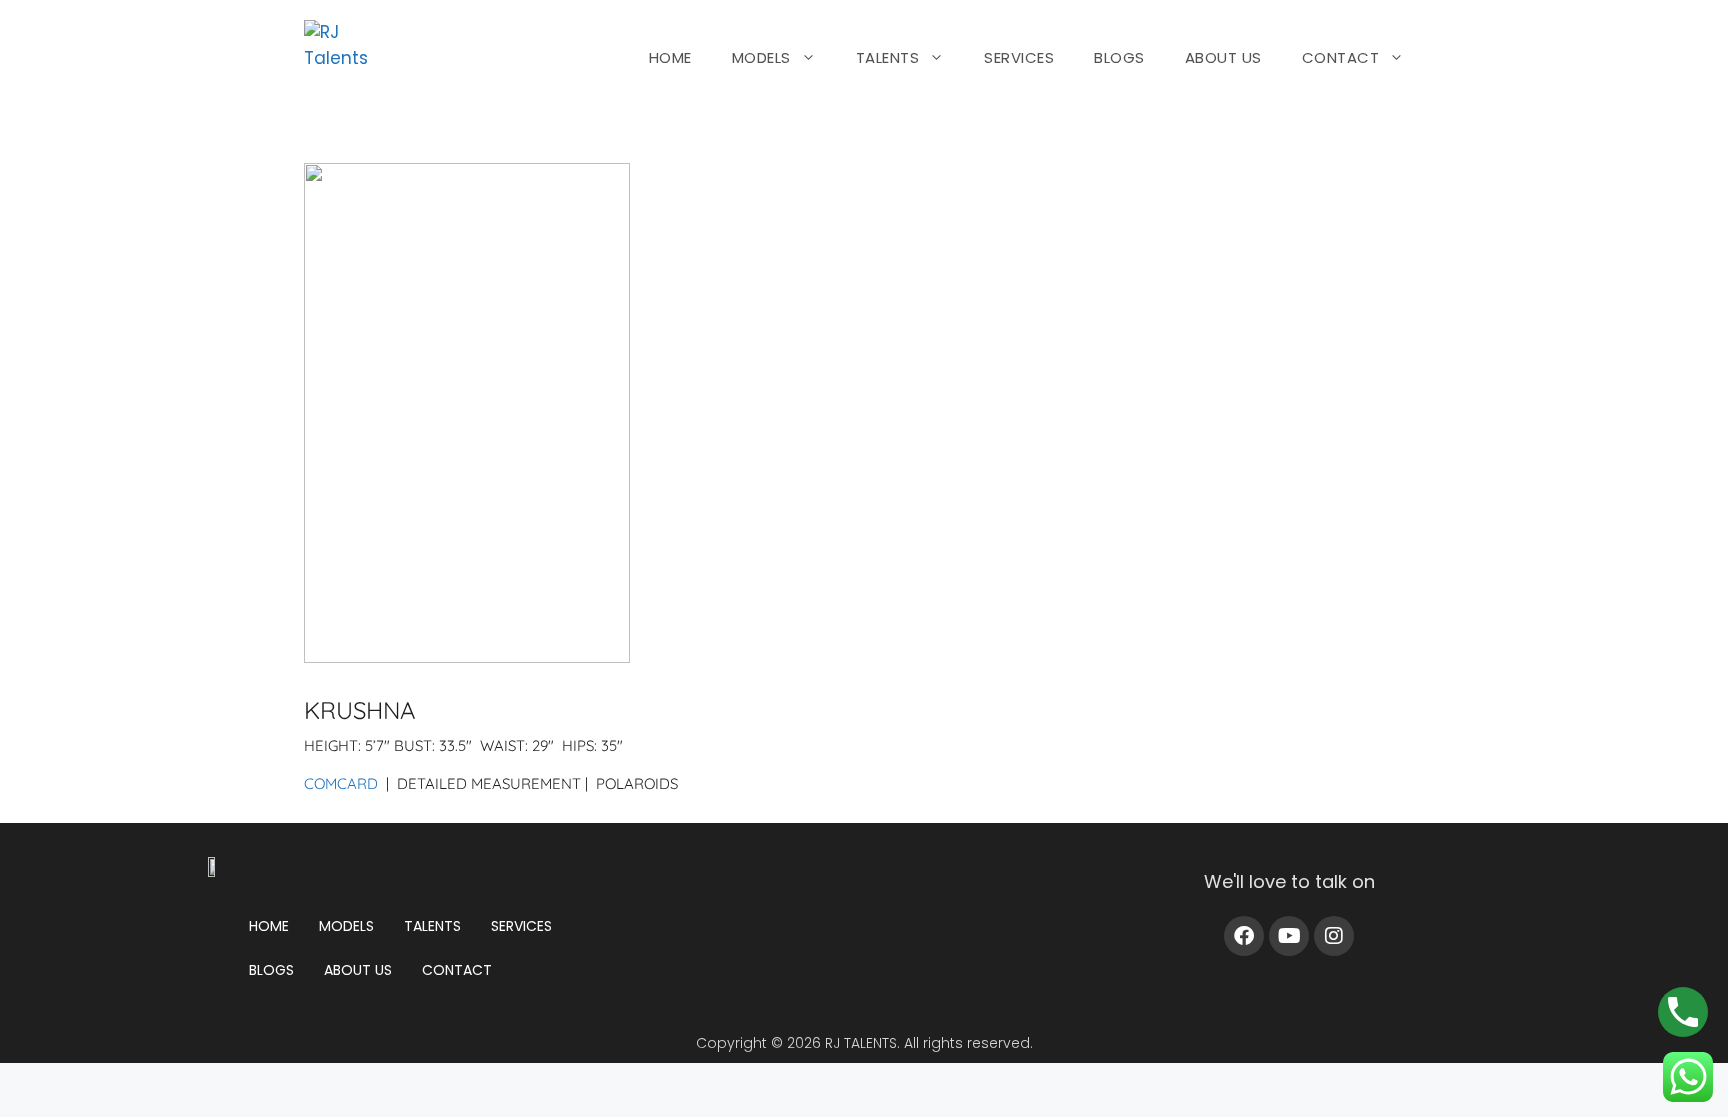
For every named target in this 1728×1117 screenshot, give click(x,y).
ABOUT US (1223, 57)
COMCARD (341, 783)
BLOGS (1119, 57)
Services (521, 926)
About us (358, 970)
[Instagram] (1334, 936)
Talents (432, 926)
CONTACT (1341, 57)
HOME (670, 57)
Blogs (271, 970)
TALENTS (888, 57)
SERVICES (1019, 57)
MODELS (761, 57)
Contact (457, 970)
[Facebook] (1244, 936)
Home (269, 926)
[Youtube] (1289, 936)
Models (346, 926)
